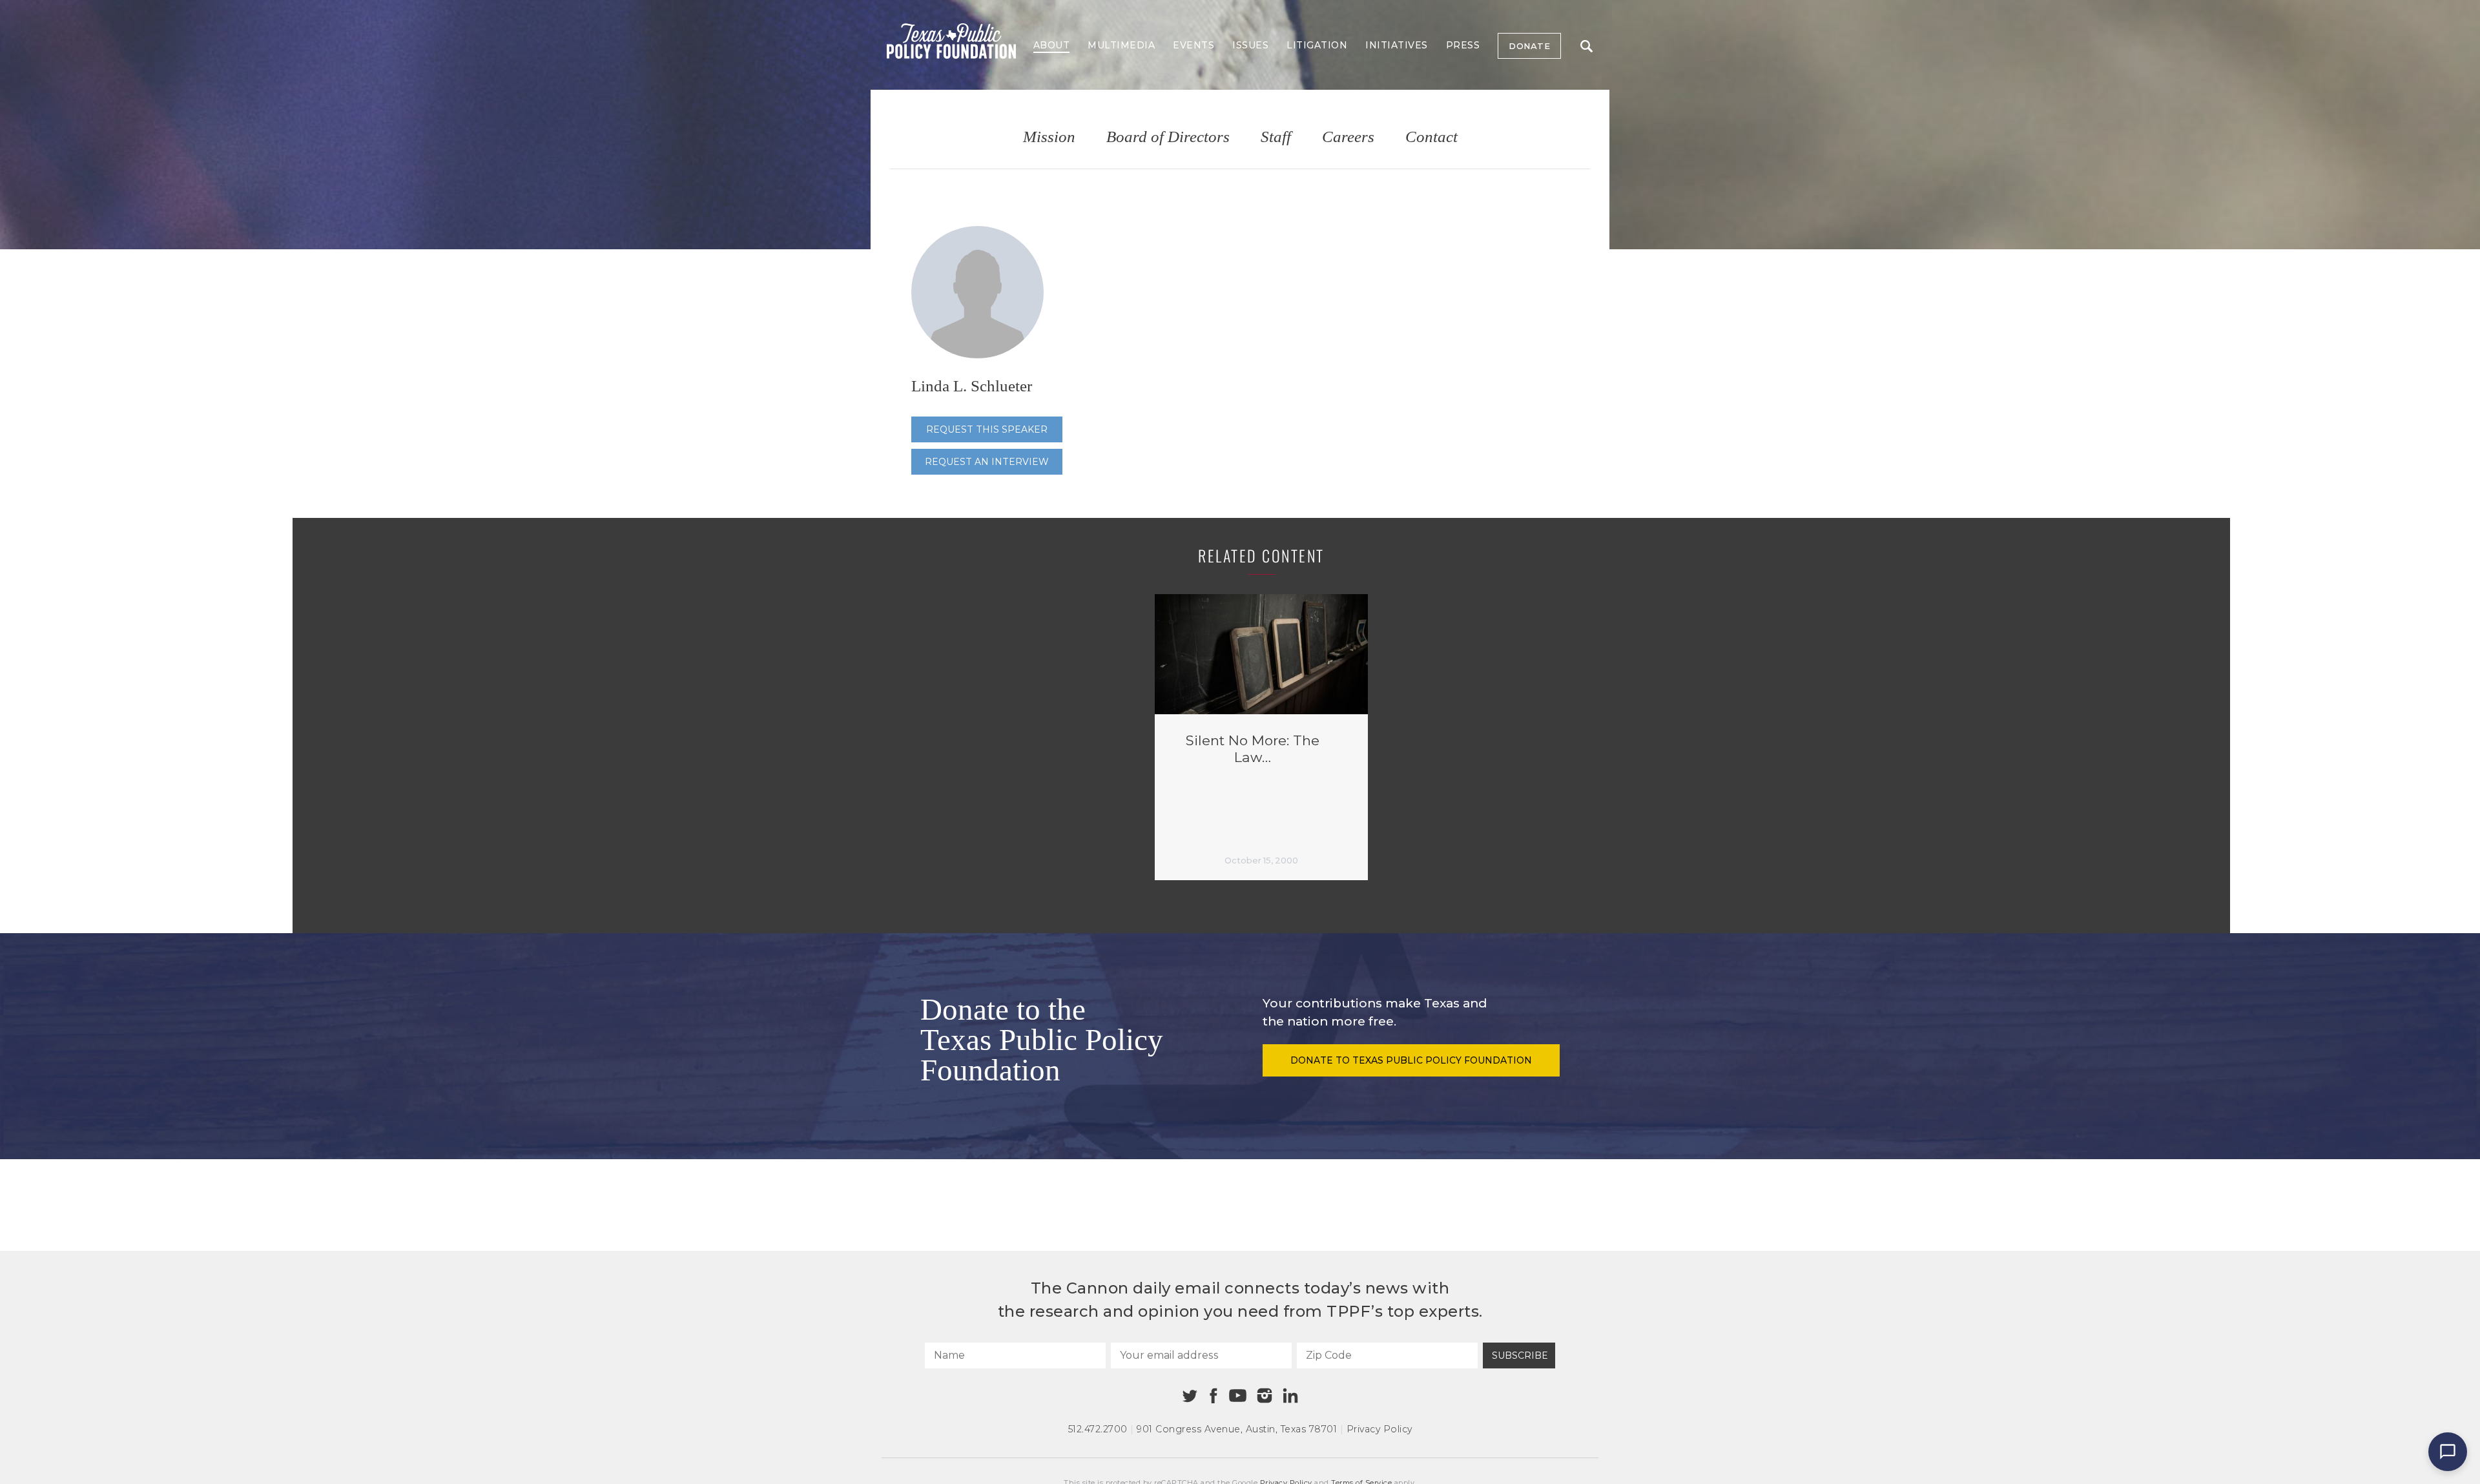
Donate (1529, 46)
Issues (1250, 45)
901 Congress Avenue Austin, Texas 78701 (1237, 1429)
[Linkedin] (1290, 1396)
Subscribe (1520, 1355)
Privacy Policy (1379, 1429)
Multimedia (1121, 45)
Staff (1276, 137)
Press (1463, 45)
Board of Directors (1168, 137)
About (1052, 45)
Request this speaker (987, 429)
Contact (1431, 137)
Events (1193, 45)
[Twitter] (1190, 1396)
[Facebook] (1214, 1396)
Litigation (1317, 45)
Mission (1049, 137)
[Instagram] (1265, 1396)
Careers (1348, 137)
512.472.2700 (1098, 1429)
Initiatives (1397, 45)
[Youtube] (1237, 1396)
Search (1586, 46)
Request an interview (987, 462)
